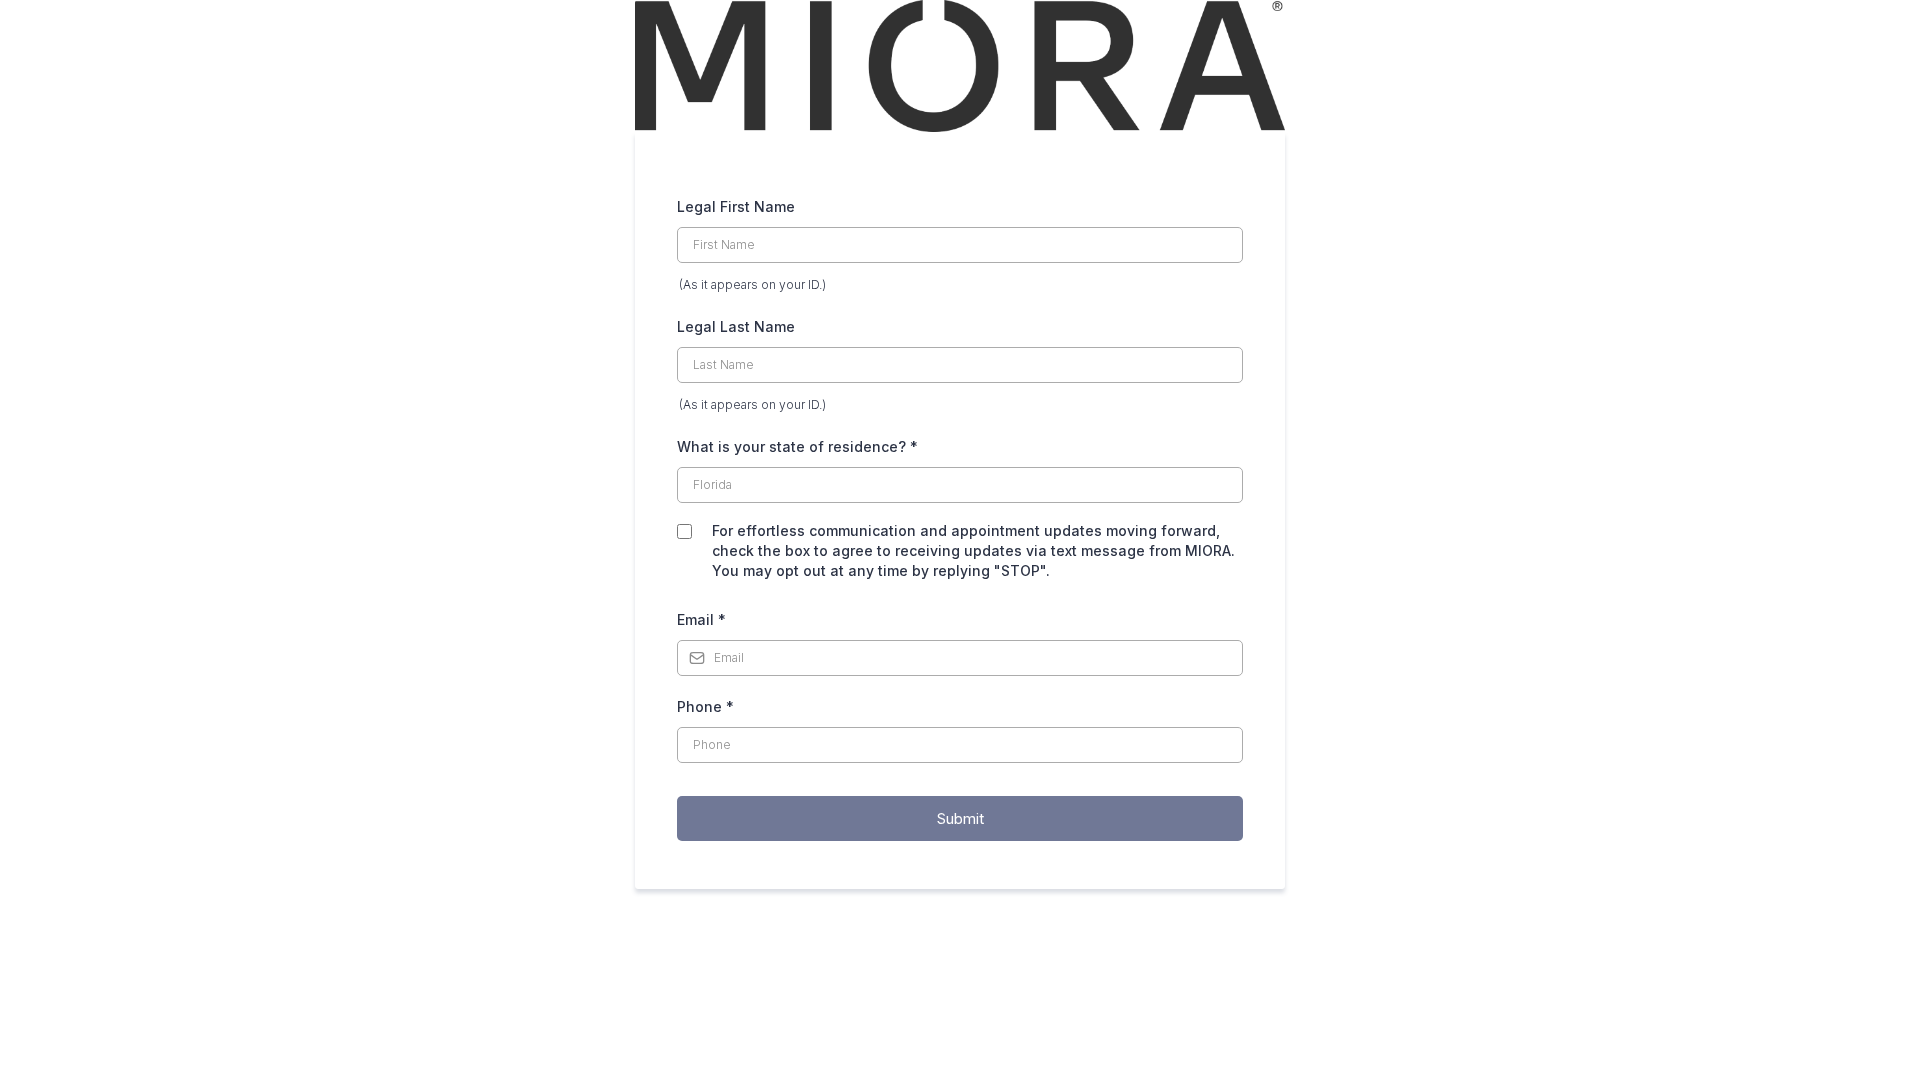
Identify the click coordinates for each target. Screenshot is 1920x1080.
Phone (705, 706)
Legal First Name (736, 206)
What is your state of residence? (797, 446)
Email (701, 619)
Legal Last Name (736, 326)
